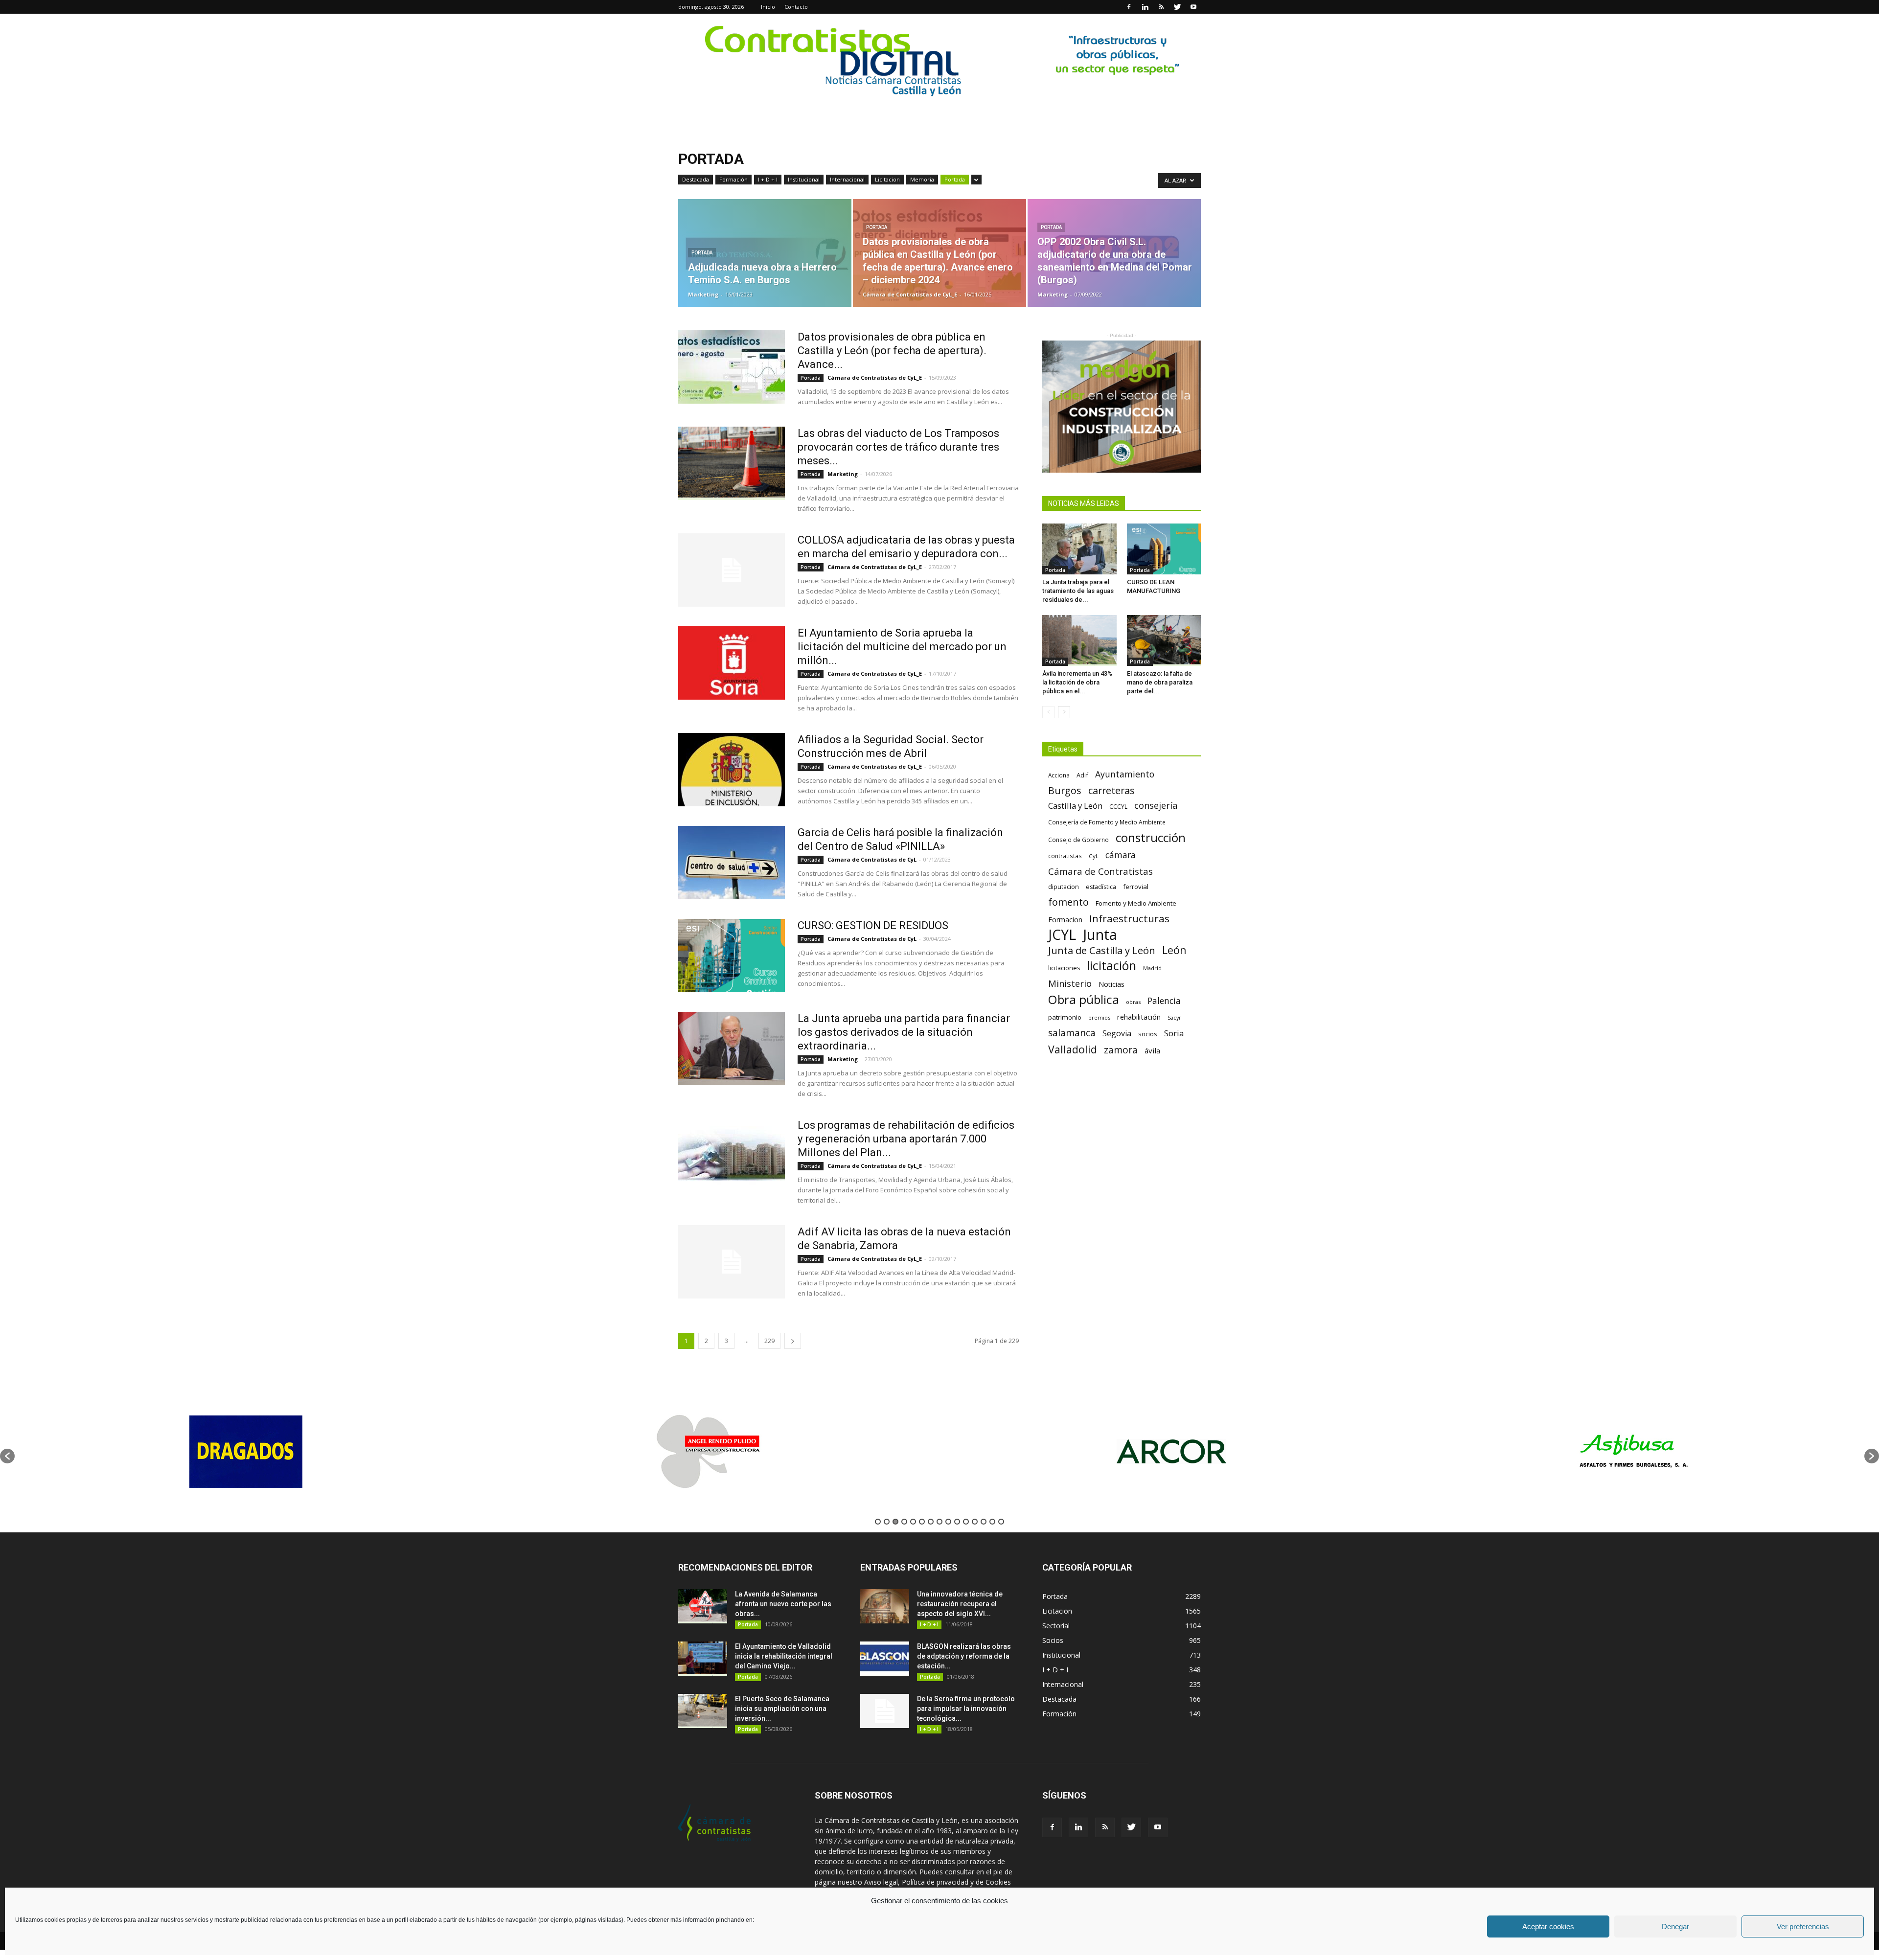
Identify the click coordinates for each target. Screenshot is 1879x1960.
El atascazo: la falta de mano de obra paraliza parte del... (1160, 682)
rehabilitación (1139, 1017)
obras (1133, 1002)
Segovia (1117, 1034)
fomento (1068, 902)
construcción (1151, 837)
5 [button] (913, 1522)
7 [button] (931, 1522)
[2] (939, 61)
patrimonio (1065, 1017)
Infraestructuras (1129, 919)
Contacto (796, 7)
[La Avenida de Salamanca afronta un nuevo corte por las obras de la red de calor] (703, 1606)
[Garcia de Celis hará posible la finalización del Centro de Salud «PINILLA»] (732, 863)
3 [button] (895, 1522)
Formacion (1065, 920)
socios (1148, 1034)
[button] (7, 1456)
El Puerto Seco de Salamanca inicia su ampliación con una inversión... (782, 1709)
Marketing (703, 294)
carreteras (1111, 790)
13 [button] (984, 1522)
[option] (246, 1451)
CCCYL (1118, 807)
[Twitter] (1177, 7)
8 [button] (939, 1522)
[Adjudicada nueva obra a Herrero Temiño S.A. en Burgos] (765, 253)
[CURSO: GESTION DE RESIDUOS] (732, 956)
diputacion (1064, 887)
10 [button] (957, 1522)
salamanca (1072, 1033)
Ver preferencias (1803, 1926)
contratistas (1065, 856)
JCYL (1062, 935)
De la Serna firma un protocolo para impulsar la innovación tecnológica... (966, 1709)
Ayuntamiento (1125, 774)
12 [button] (975, 1522)
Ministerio (1070, 983)
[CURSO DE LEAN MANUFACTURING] (1164, 549)
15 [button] (1001, 1522)
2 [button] (887, 1522)
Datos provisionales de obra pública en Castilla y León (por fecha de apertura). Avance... (892, 351)
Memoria (922, 179)
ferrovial (1136, 887)
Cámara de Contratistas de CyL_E (910, 294)
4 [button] (904, 1522)
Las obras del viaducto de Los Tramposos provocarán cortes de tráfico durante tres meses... (898, 447)
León (1174, 950)
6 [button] (922, 1522)
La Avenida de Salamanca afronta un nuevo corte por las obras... (783, 1604)
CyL (1094, 856)
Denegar (1675, 1926)
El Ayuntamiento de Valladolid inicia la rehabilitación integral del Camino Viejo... (784, 1656)
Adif (1082, 775)
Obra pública (1084, 999)
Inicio (768, 7)
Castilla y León (1075, 806)
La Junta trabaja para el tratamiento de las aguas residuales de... (1078, 591)
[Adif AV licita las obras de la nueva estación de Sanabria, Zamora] (732, 1262)
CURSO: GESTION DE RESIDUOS (873, 925)
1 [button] (878, 1522)
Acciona (1059, 775)
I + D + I (768, 179)
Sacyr (1174, 1018)
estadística (1101, 887)
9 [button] (948, 1522)
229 (769, 1341)
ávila (1152, 1050)
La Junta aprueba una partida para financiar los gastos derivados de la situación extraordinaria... (904, 1032)
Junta (1100, 935)
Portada (955, 179)
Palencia (1164, 1001)
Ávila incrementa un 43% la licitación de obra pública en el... (1077, 682)
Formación (733, 179)
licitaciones (1064, 968)
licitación (1111, 966)
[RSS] (1161, 7)
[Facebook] (1129, 7)
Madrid (1152, 968)
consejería (1156, 806)
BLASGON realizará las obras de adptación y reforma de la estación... (964, 1656)
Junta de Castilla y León (1102, 950)
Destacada (696, 179)
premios (1099, 1017)
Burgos (1065, 790)
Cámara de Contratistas (1100, 871)
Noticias (1111, 984)
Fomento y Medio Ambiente (1136, 903)
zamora (1121, 1050)
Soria (1174, 1033)
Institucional (804, 179)
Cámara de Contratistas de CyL (872, 859)
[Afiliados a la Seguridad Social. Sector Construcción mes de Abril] (732, 770)
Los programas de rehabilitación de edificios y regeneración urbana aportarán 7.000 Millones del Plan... (906, 1139)
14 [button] (992, 1522)
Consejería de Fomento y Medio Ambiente (1107, 822)
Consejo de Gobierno (1078, 840)
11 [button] (966, 1522)
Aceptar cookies (1548, 1926)
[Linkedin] (1145, 7)
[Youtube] (1193, 7)
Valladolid (1073, 1049)
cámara (1121, 855)
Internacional (847, 179)
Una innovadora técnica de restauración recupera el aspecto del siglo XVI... (960, 1604)
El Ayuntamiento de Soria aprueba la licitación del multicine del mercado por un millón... (902, 647)
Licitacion (887, 179)
